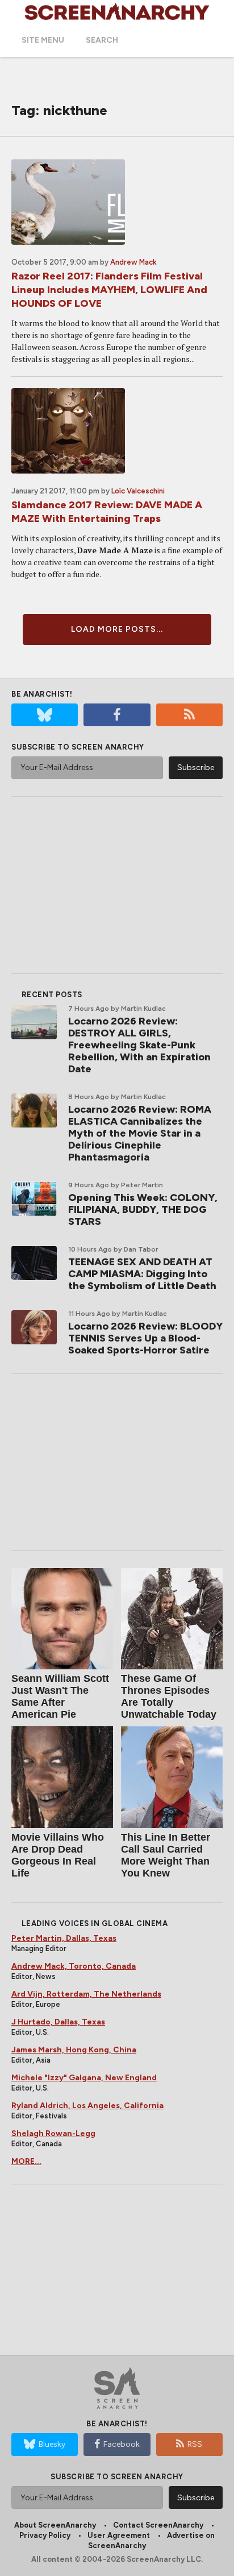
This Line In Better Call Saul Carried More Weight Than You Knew (166, 1855)
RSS (195, 2444)
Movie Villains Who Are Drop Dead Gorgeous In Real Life (58, 1855)
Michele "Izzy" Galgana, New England (84, 2078)
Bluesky (52, 2444)
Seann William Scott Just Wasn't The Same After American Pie (60, 1696)
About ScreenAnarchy (55, 2525)
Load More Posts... (117, 629)
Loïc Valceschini (138, 491)
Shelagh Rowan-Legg (53, 2133)
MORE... (26, 2161)
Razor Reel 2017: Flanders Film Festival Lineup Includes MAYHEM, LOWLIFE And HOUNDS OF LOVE (109, 290)
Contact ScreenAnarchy (158, 2525)
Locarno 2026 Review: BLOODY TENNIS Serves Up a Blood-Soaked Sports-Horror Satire (145, 1338)
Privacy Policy (45, 2535)
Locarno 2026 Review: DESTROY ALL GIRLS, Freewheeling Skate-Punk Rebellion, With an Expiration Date (139, 1045)
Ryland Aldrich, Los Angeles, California (87, 2106)
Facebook (122, 2444)
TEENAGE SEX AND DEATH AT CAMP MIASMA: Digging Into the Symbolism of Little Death (142, 1274)
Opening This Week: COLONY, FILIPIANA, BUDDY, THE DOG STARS (143, 1209)
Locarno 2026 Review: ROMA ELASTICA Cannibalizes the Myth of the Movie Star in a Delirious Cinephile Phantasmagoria (140, 1133)
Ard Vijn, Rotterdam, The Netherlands (86, 1994)
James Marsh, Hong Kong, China (74, 2050)
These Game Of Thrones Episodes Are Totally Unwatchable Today (169, 1696)
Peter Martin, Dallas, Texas (64, 1938)
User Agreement (119, 2535)
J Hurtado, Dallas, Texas (58, 2022)
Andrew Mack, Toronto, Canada (74, 1966)
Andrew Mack (133, 262)
